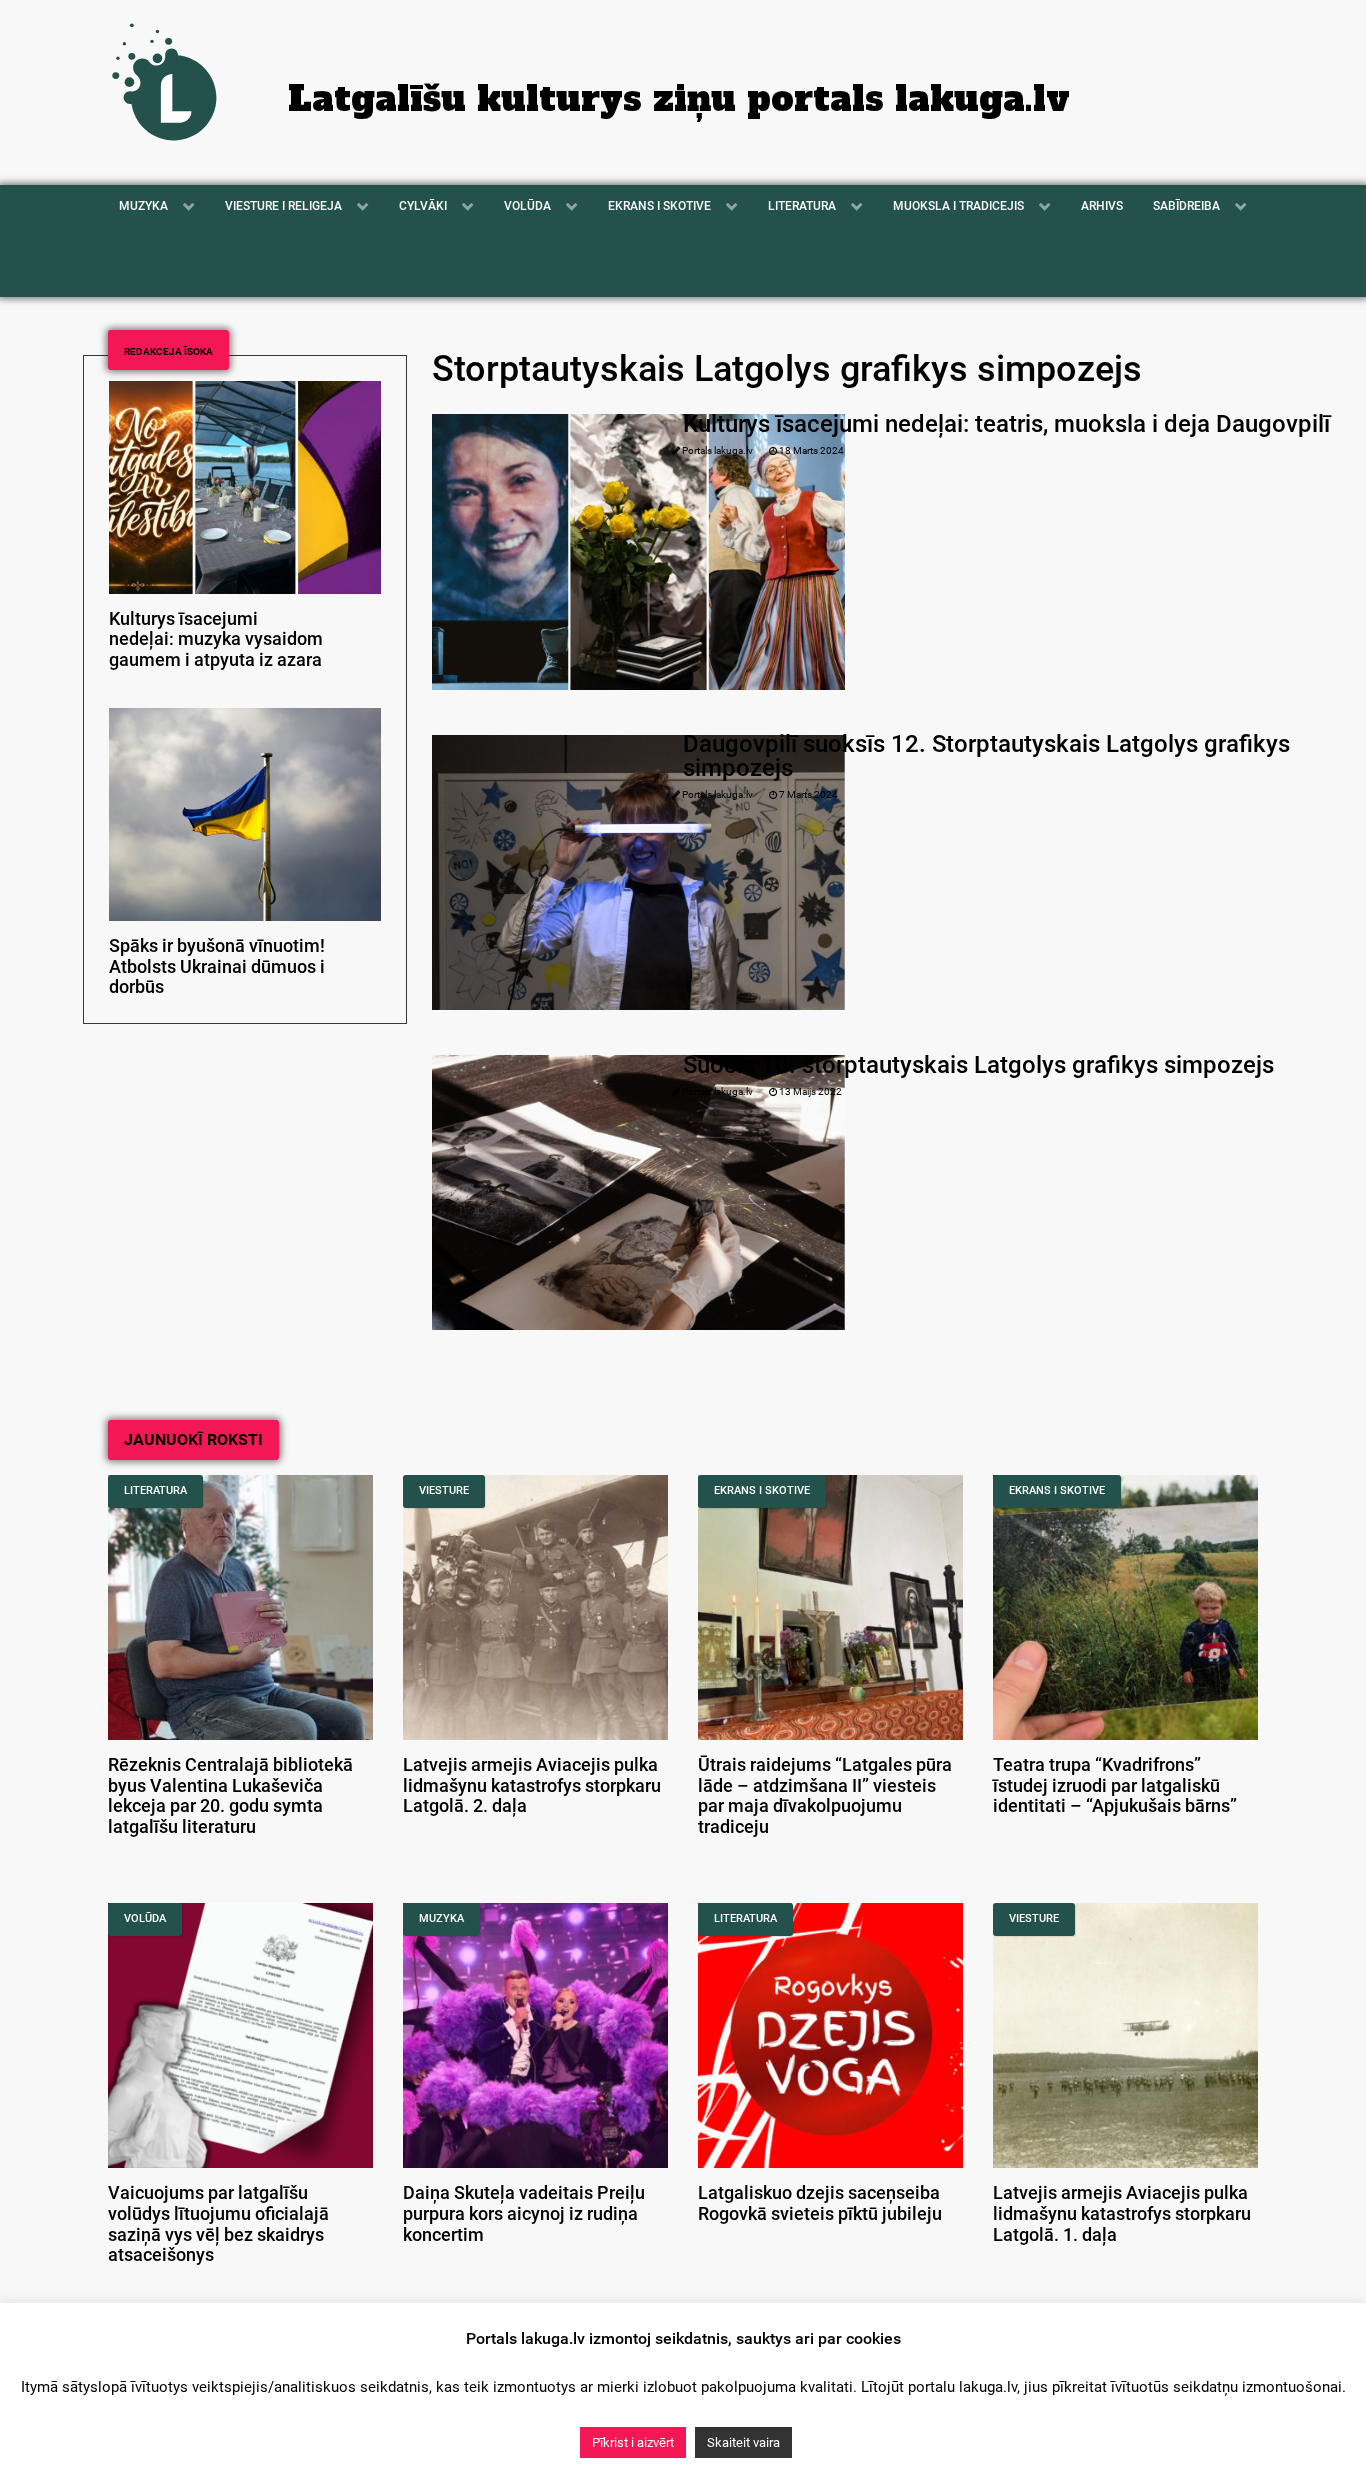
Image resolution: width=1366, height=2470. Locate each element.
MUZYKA (441, 1918)
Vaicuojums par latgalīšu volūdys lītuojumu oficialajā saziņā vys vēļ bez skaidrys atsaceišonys (218, 2224)
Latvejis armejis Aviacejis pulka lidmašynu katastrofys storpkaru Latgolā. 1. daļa (1122, 2214)
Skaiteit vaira (743, 2442)
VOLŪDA (145, 1918)
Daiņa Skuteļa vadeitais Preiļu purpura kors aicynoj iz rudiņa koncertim (524, 2214)
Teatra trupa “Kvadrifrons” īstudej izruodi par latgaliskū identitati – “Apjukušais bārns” (1115, 1786)
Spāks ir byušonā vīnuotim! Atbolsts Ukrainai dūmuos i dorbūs (217, 967)
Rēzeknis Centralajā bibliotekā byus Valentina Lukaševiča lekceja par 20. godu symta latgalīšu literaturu (230, 1796)
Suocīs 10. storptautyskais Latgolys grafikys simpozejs (978, 1065)
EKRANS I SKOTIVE (762, 1490)
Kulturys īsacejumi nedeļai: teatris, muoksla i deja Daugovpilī (1006, 424)
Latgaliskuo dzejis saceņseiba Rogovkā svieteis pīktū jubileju (820, 2203)
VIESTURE (444, 1490)
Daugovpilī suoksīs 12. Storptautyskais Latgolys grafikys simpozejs (986, 756)
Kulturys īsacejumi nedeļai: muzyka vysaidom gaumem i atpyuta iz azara (216, 640)
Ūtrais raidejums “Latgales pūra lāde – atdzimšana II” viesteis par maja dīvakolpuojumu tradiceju (825, 1796)
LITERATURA (155, 1490)
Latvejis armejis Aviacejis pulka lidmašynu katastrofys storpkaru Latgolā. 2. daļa (532, 1786)
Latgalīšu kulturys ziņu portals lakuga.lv (679, 99)
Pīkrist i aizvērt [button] (633, 2442)
